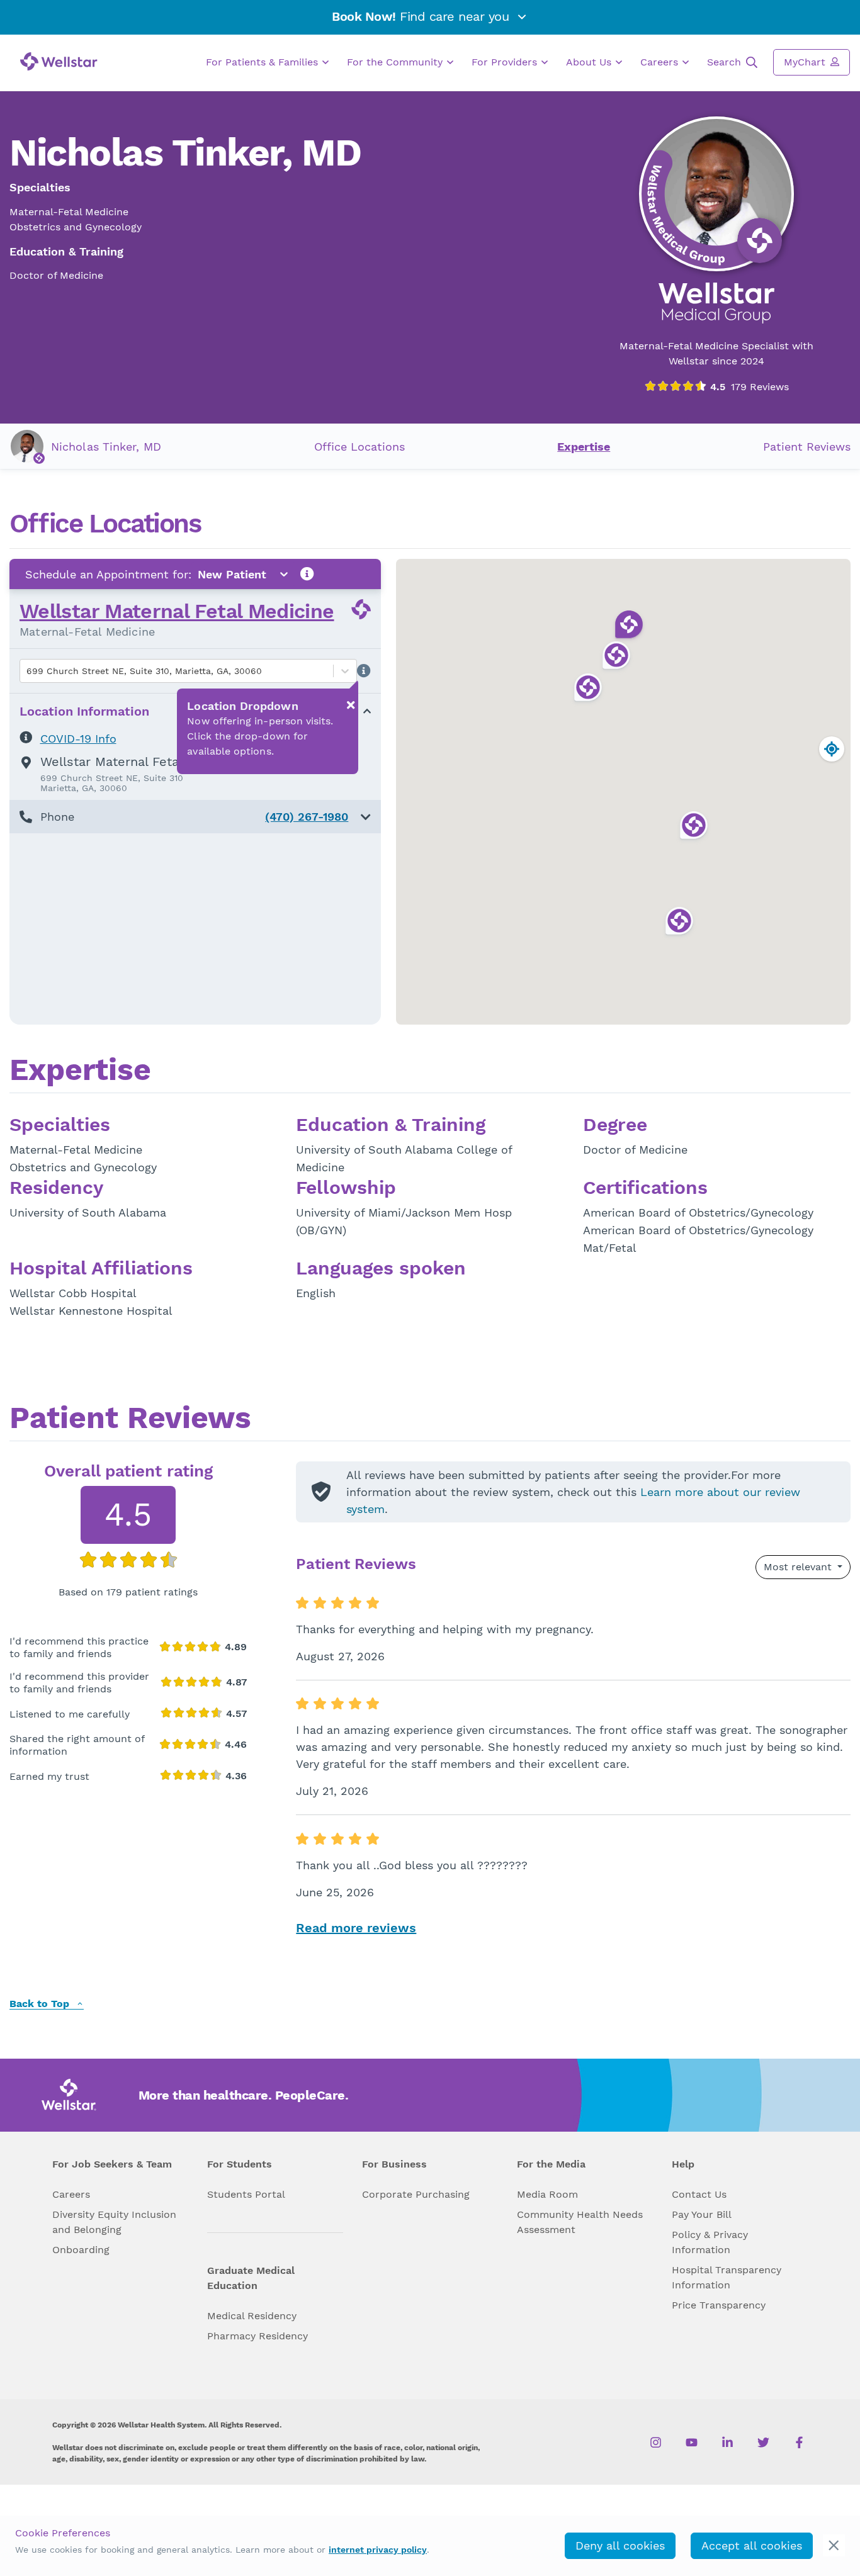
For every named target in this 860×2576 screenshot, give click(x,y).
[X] (763, 2443)
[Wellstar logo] (59, 61)
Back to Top (41, 2004)
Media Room (547, 2194)
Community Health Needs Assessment (580, 2222)
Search (726, 62)
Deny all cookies (620, 2545)
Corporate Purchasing (416, 2194)
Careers (661, 62)
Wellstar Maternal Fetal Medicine (177, 611)
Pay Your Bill (702, 2214)
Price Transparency (719, 2305)
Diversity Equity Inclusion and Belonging (114, 2222)
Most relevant (799, 1567)
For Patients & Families (263, 62)
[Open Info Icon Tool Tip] (307, 574)
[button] (195, 817)
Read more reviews (356, 1928)
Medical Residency (252, 2316)
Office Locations (359, 447)
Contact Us (699, 2194)
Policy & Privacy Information (710, 2242)
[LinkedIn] (727, 2443)
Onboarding (81, 2250)
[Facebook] (799, 2443)
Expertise (584, 447)
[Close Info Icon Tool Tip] (351, 705)
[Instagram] (656, 2443)
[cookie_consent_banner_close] (834, 2545)
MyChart (806, 62)
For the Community (396, 62)
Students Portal (246, 2194)
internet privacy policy (378, 2550)
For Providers (506, 62)
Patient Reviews (807, 447)
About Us (590, 62)
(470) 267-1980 (307, 817)
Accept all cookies (752, 2545)
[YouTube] (692, 2443)
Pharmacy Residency (257, 2336)
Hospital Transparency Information (727, 2277)
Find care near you (422, 16)
